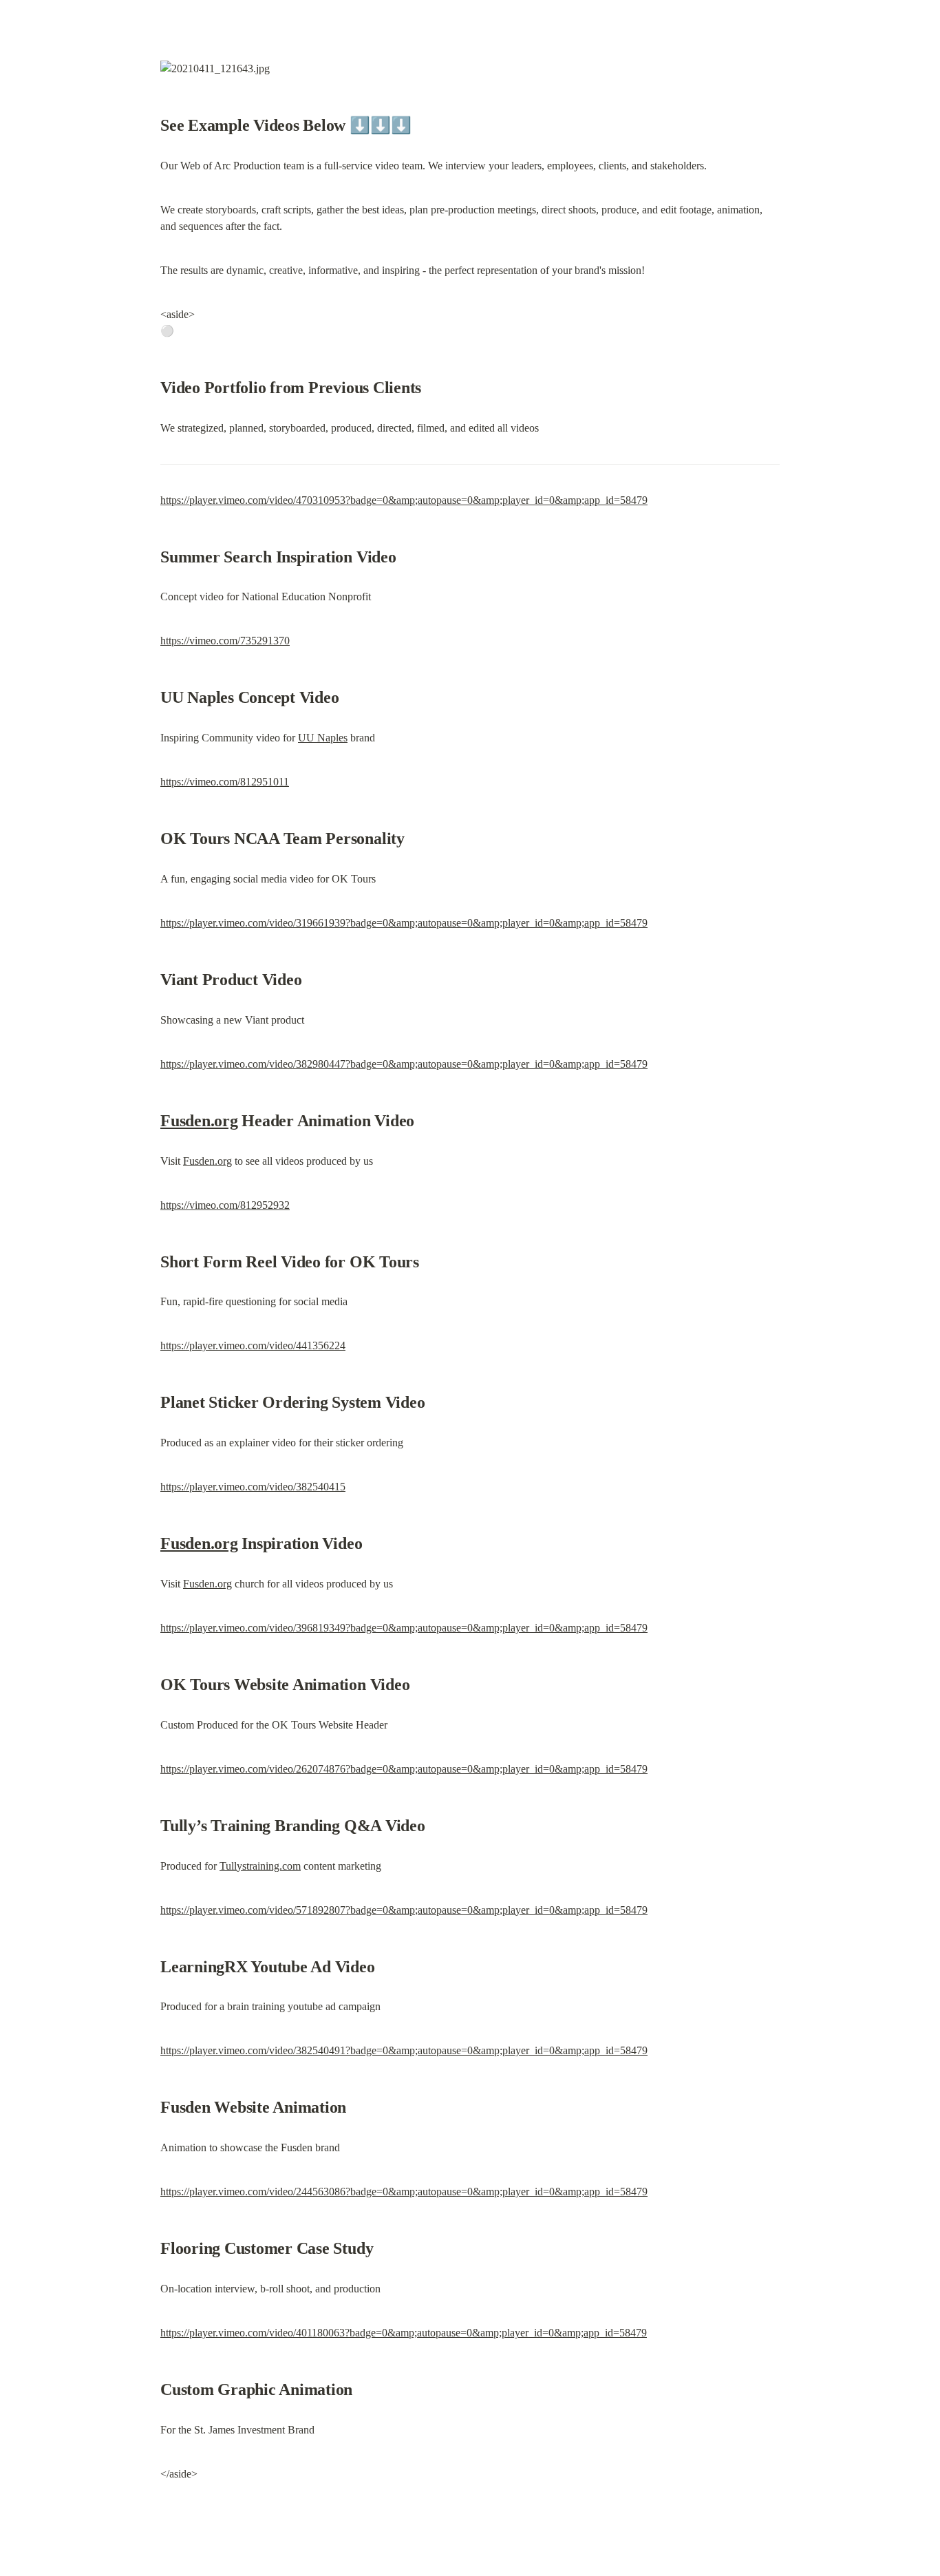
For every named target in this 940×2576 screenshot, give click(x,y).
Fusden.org (199, 1121)
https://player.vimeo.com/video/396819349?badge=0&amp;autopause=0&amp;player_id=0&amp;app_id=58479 (404, 1628)
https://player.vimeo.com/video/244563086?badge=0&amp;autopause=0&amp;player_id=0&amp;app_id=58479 (404, 2192)
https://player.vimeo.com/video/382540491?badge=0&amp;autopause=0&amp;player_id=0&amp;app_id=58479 (404, 2050)
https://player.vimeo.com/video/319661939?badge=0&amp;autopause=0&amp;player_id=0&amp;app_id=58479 (404, 923)
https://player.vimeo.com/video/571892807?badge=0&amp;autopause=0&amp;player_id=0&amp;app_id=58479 (404, 1910)
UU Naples (323, 738)
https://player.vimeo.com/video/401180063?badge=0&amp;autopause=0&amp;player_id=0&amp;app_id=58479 (404, 2333)
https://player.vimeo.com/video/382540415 (253, 1487)
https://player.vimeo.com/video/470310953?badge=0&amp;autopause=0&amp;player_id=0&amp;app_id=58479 (404, 500)
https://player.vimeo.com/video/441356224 (253, 1345)
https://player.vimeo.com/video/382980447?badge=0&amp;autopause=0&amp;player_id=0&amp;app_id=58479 (404, 1064)
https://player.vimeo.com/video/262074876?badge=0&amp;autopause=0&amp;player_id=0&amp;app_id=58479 (404, 1769)
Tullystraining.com (260, 1866)
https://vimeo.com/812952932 (225, 1205)
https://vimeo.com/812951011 (225, 782)
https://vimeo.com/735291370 (225, 641)
